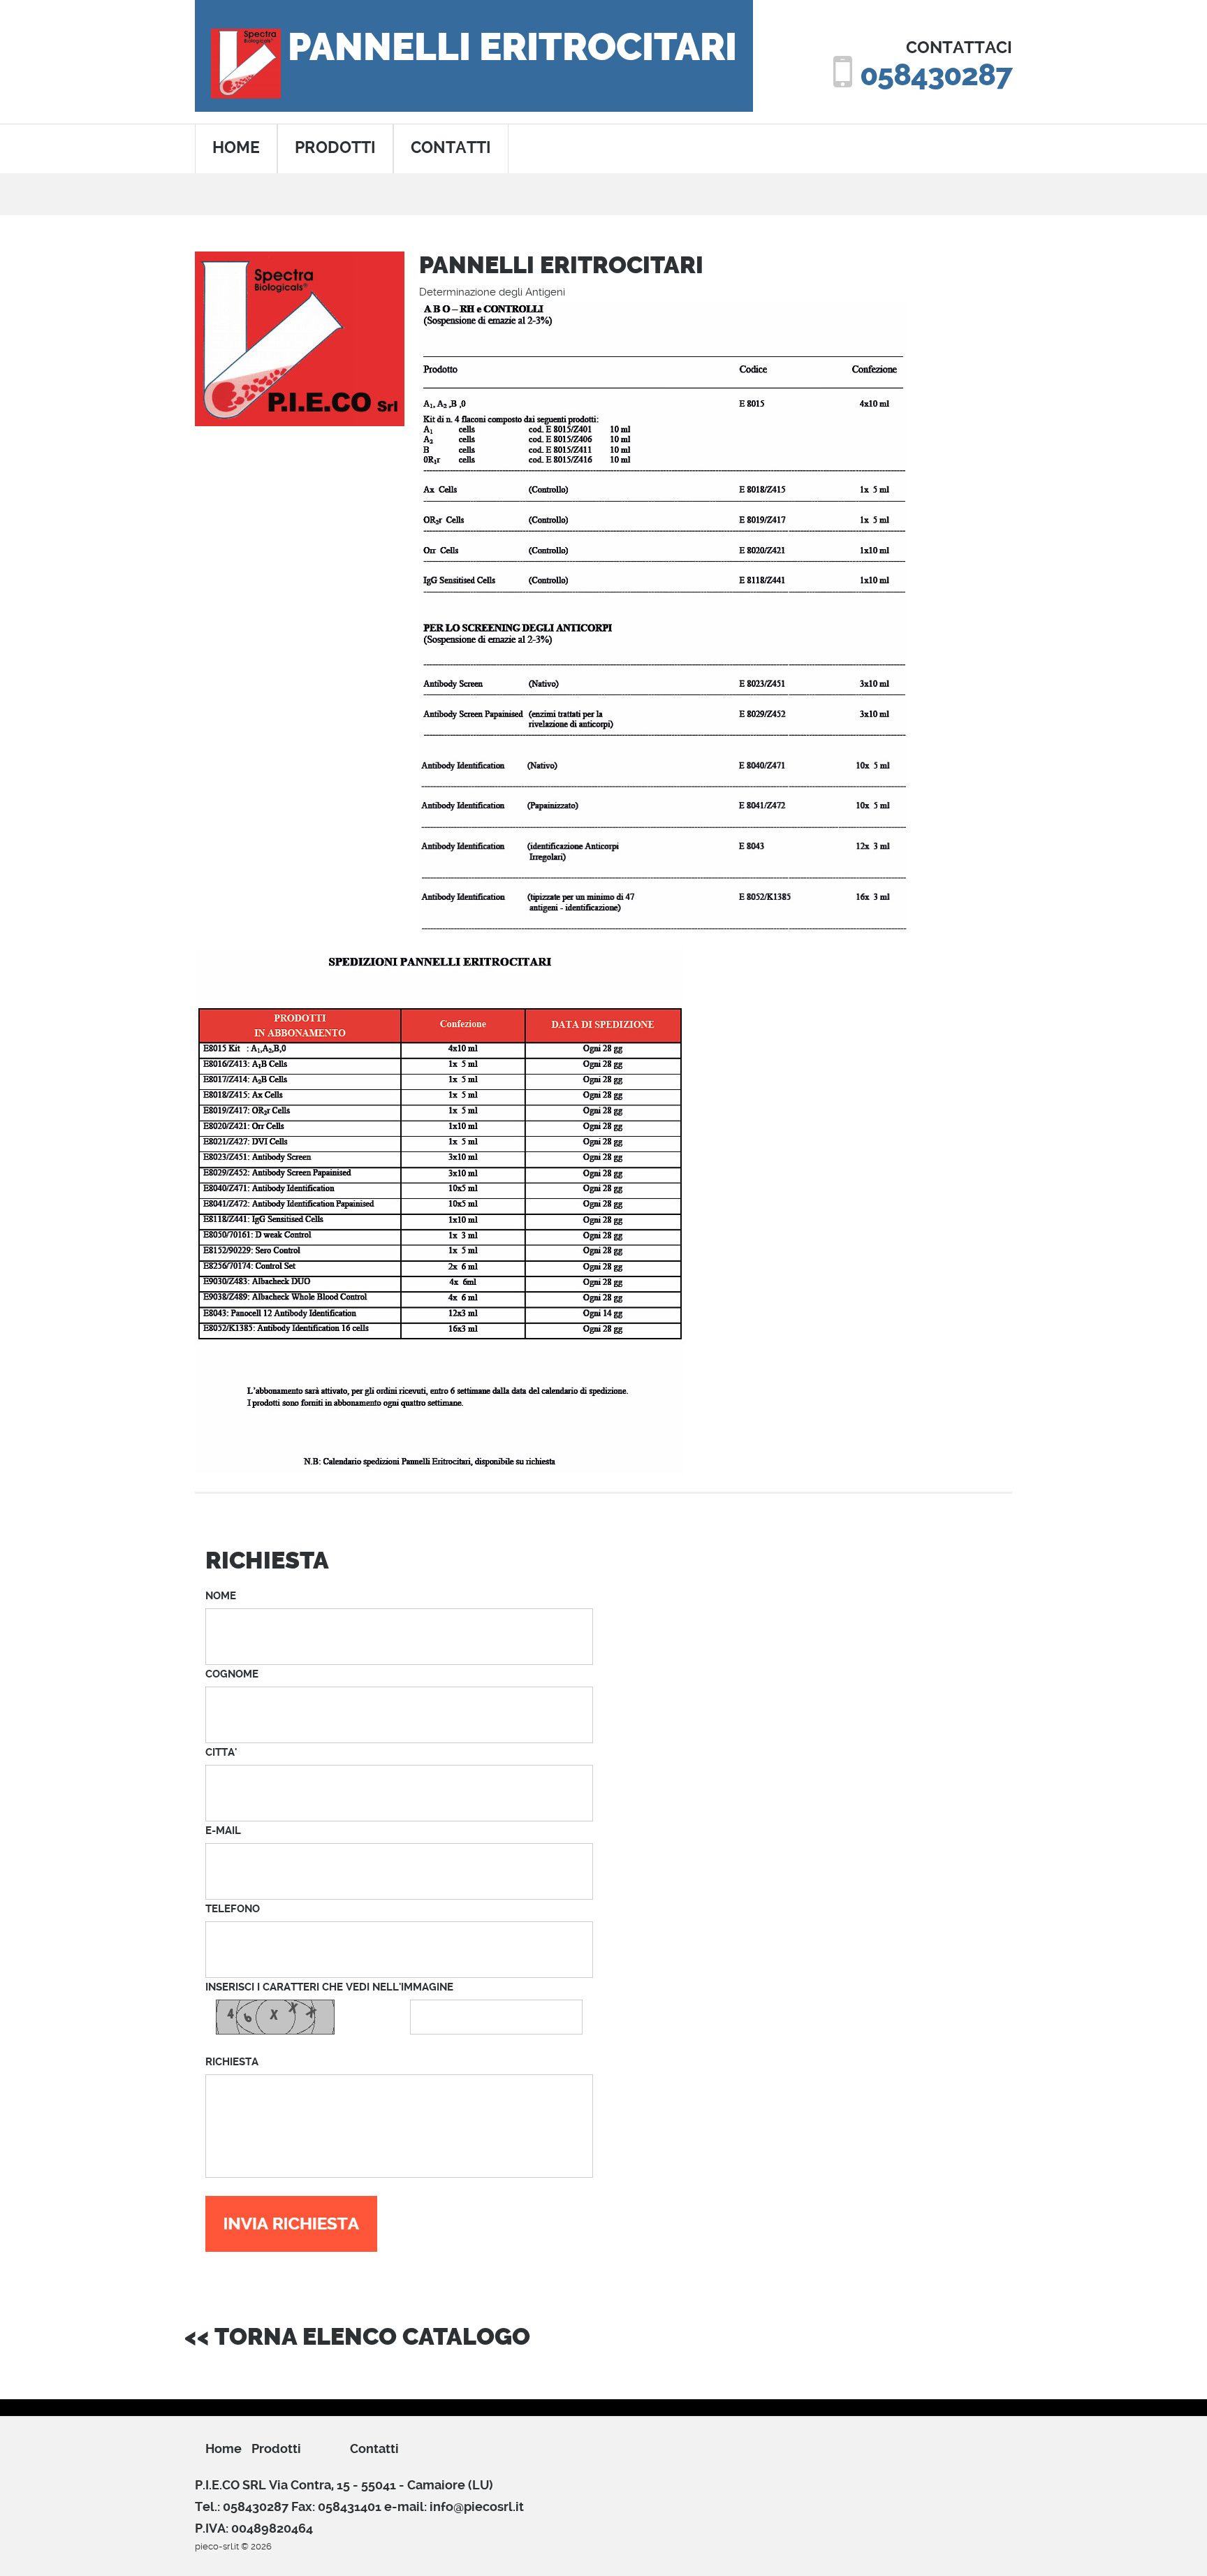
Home (224, 2448)
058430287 (936, 75)
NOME (221, 1596)
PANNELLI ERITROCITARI (512, 48)
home (236, 148)
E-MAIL (223, 1831)
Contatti (374, 2448)
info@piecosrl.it (477, 2506)
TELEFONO (233, 1909)
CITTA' (221, 1752)
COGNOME (232, 1674)
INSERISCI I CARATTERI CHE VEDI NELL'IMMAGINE (329, 1987)
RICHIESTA (232, 2062)
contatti (451, 148)
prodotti (335, 148)
